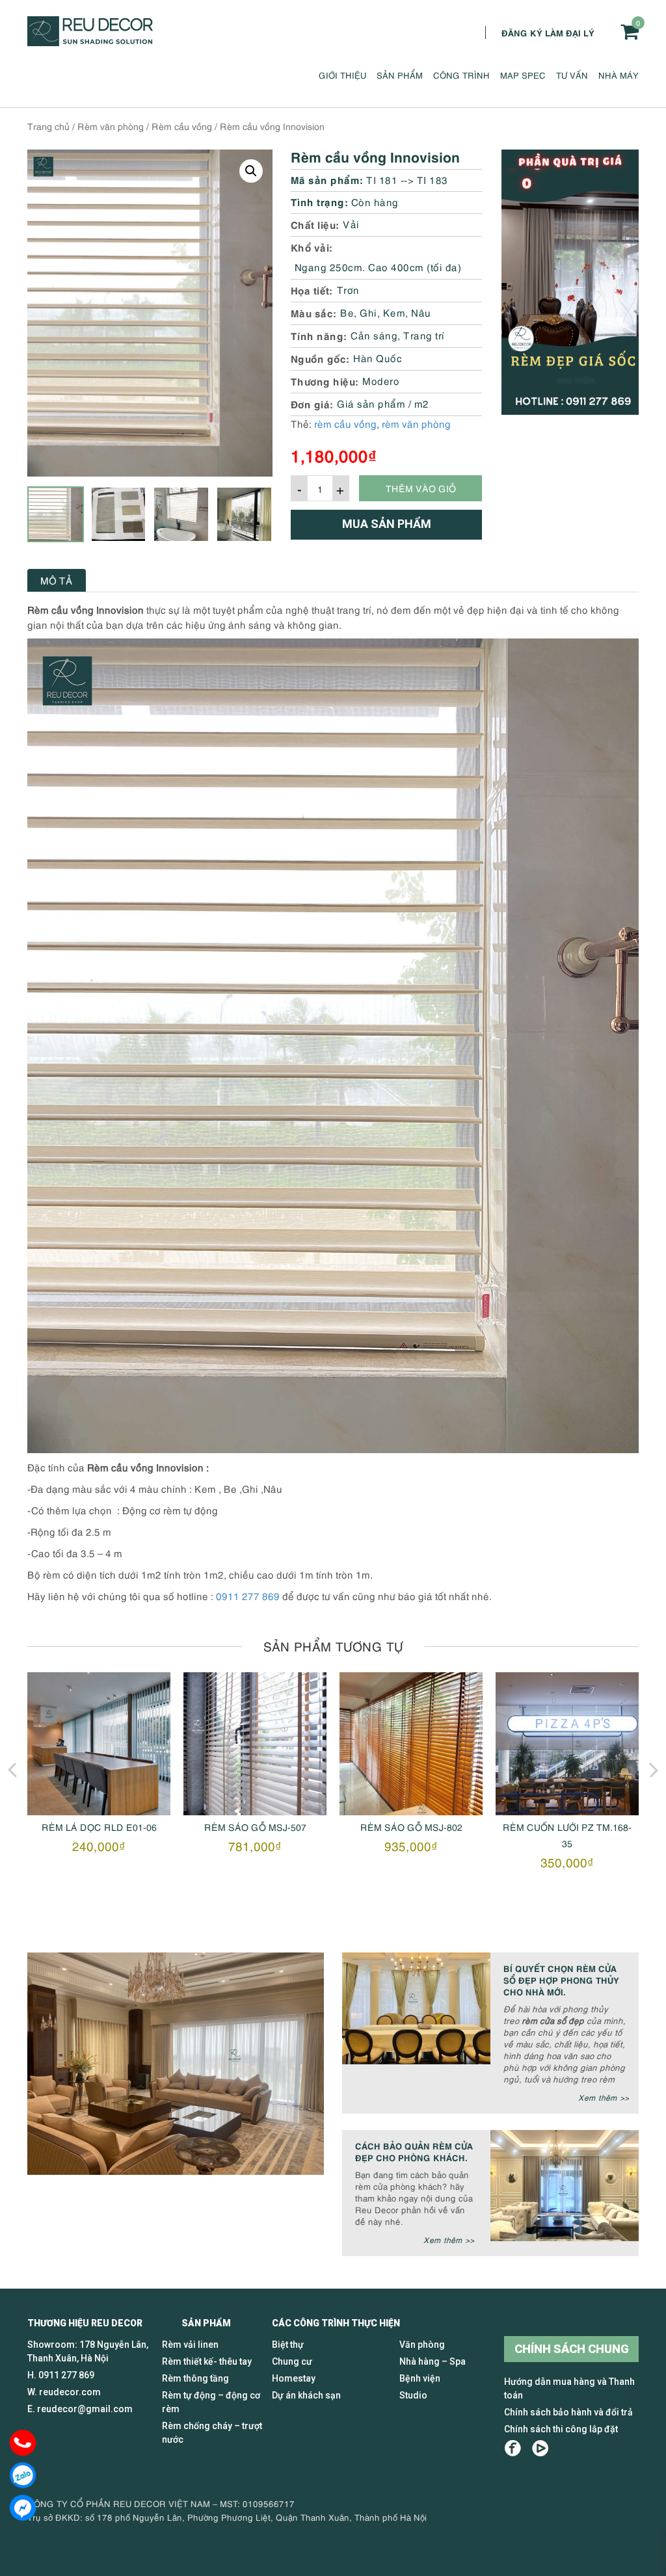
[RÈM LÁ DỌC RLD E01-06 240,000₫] (567, 1744)
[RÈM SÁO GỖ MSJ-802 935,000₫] (255, 1744)
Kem (394, 312)
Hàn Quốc (378, 358)
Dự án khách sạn (306, 2395)
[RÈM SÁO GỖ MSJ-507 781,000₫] (99, 1744)
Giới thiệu (342, 75)
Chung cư (292, 2361)
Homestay (294, 2378)
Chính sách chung (572, 2349)
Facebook (513, 2448)
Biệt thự (288, 2345)
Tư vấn (572, 75)
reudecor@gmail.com (85, 2409)
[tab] (57, 580)
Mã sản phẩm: (327, 179)
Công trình (461, 75)
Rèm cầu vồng (182, 126)
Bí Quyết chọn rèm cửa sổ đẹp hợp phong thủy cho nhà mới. (561, 1979)
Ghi (368, 312)
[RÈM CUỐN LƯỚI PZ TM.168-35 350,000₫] (411, 1744)
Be (347, 312)
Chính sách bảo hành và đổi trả (568, 2412)
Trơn (348, 289)
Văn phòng (422, 2345)
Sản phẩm (400, 75)
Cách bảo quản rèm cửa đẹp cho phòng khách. (414, 2151)
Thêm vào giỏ (421, 488)
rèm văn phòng (416, 423)
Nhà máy (619, 75)
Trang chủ (48, 126)
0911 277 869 (248, 1596)
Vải (351, 224)
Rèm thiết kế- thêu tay (207, 2361)
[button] (251, 171)
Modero (381, 380)
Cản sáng (374, 335)
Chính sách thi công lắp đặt (561, 2429)
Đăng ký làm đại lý (548, 32)
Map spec (523, 75)
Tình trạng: (320, 201)
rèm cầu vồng (345, 423)
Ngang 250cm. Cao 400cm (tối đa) (378, 267)
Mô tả (57, 580)
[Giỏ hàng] (630, 32)
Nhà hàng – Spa (433, 2361)
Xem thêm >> (604, 2097)
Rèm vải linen (190, 2345)
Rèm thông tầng (195, 2378)
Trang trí (424, 335)
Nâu (421, 312)
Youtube (540, 2448)
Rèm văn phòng (111, 126)
